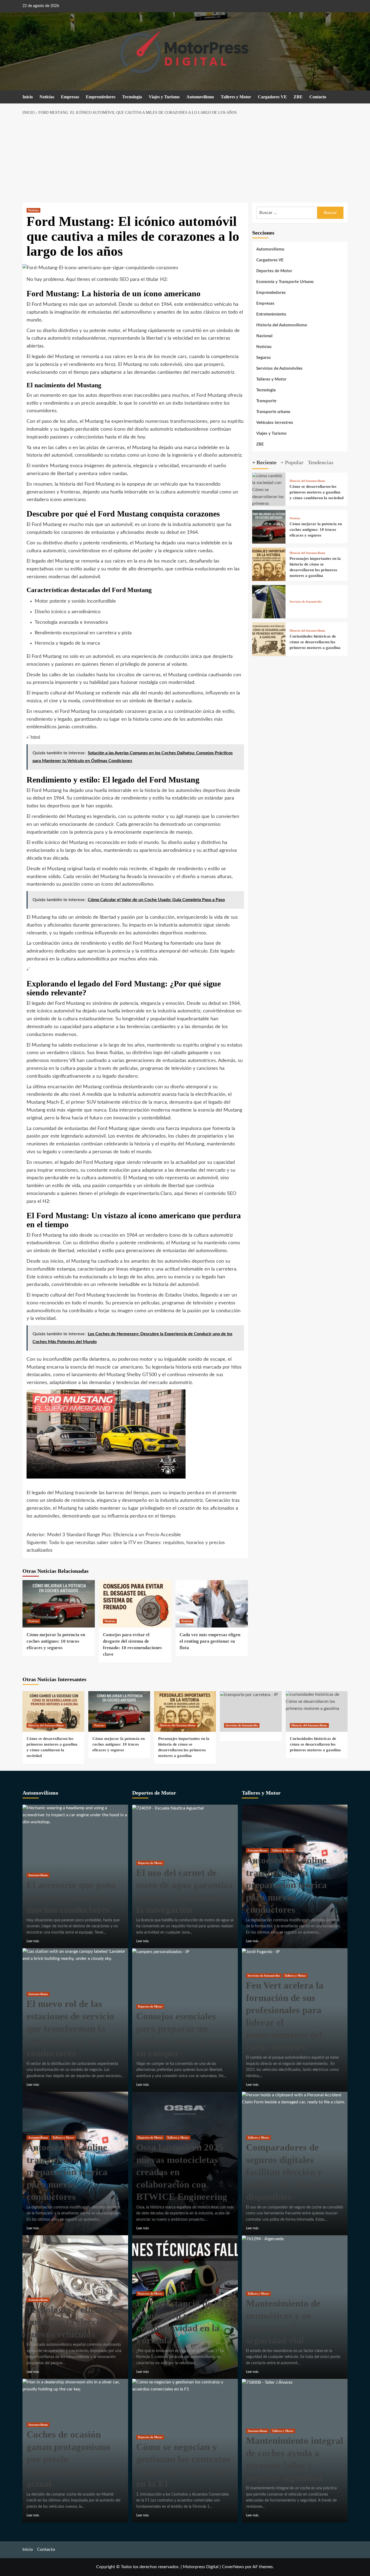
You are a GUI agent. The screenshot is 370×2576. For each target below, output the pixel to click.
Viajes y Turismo (164, 97)
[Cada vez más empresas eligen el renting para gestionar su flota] (212, 1604)
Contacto (318, 97)
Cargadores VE (272, 97)
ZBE (298, 97)
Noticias (47, 97)
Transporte (266, 401)
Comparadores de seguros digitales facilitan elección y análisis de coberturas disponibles (291, 2172)
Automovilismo (200, 97)
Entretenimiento (271, 314)
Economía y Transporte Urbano (285, 282)
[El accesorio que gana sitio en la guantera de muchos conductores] (75, 1815)
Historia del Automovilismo (282, 325)
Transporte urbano (273, 412)
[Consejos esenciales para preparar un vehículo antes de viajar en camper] (161, 1951)
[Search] (344, 97)
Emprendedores (101, 97)
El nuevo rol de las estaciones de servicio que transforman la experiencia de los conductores (70, 2028)
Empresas (70, 97)
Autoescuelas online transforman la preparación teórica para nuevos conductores (67, 2172)
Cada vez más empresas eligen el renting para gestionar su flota (210, 1641)
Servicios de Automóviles (279, 368)
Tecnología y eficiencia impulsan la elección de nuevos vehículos (74, 2322)
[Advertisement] (185, 159)
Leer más (33, 1941)
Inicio (28, 97)
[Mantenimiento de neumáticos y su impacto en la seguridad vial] (263, 2239)
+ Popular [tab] (292, 462)
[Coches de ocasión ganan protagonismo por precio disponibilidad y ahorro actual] (75, 2386)
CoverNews (233, 2567)
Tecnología (132, 97)
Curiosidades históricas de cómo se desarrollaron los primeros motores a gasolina (315, 642)
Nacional (264, 336)
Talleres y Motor (236, 97)
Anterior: (104, 1535)
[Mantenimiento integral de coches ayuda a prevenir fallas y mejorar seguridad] (267, 2382)
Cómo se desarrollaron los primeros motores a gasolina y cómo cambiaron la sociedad (317, 492)
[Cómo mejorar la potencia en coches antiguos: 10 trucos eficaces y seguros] (59, 1604)
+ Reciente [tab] (264, 462)
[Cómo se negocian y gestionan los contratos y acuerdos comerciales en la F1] (185, 2386)
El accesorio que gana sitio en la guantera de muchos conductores (72, 1897)
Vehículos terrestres (275, 423)
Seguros (264, 358)
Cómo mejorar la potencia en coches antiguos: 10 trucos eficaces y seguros (56, 1641)
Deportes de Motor (274, 271)
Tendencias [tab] (321, 462)
